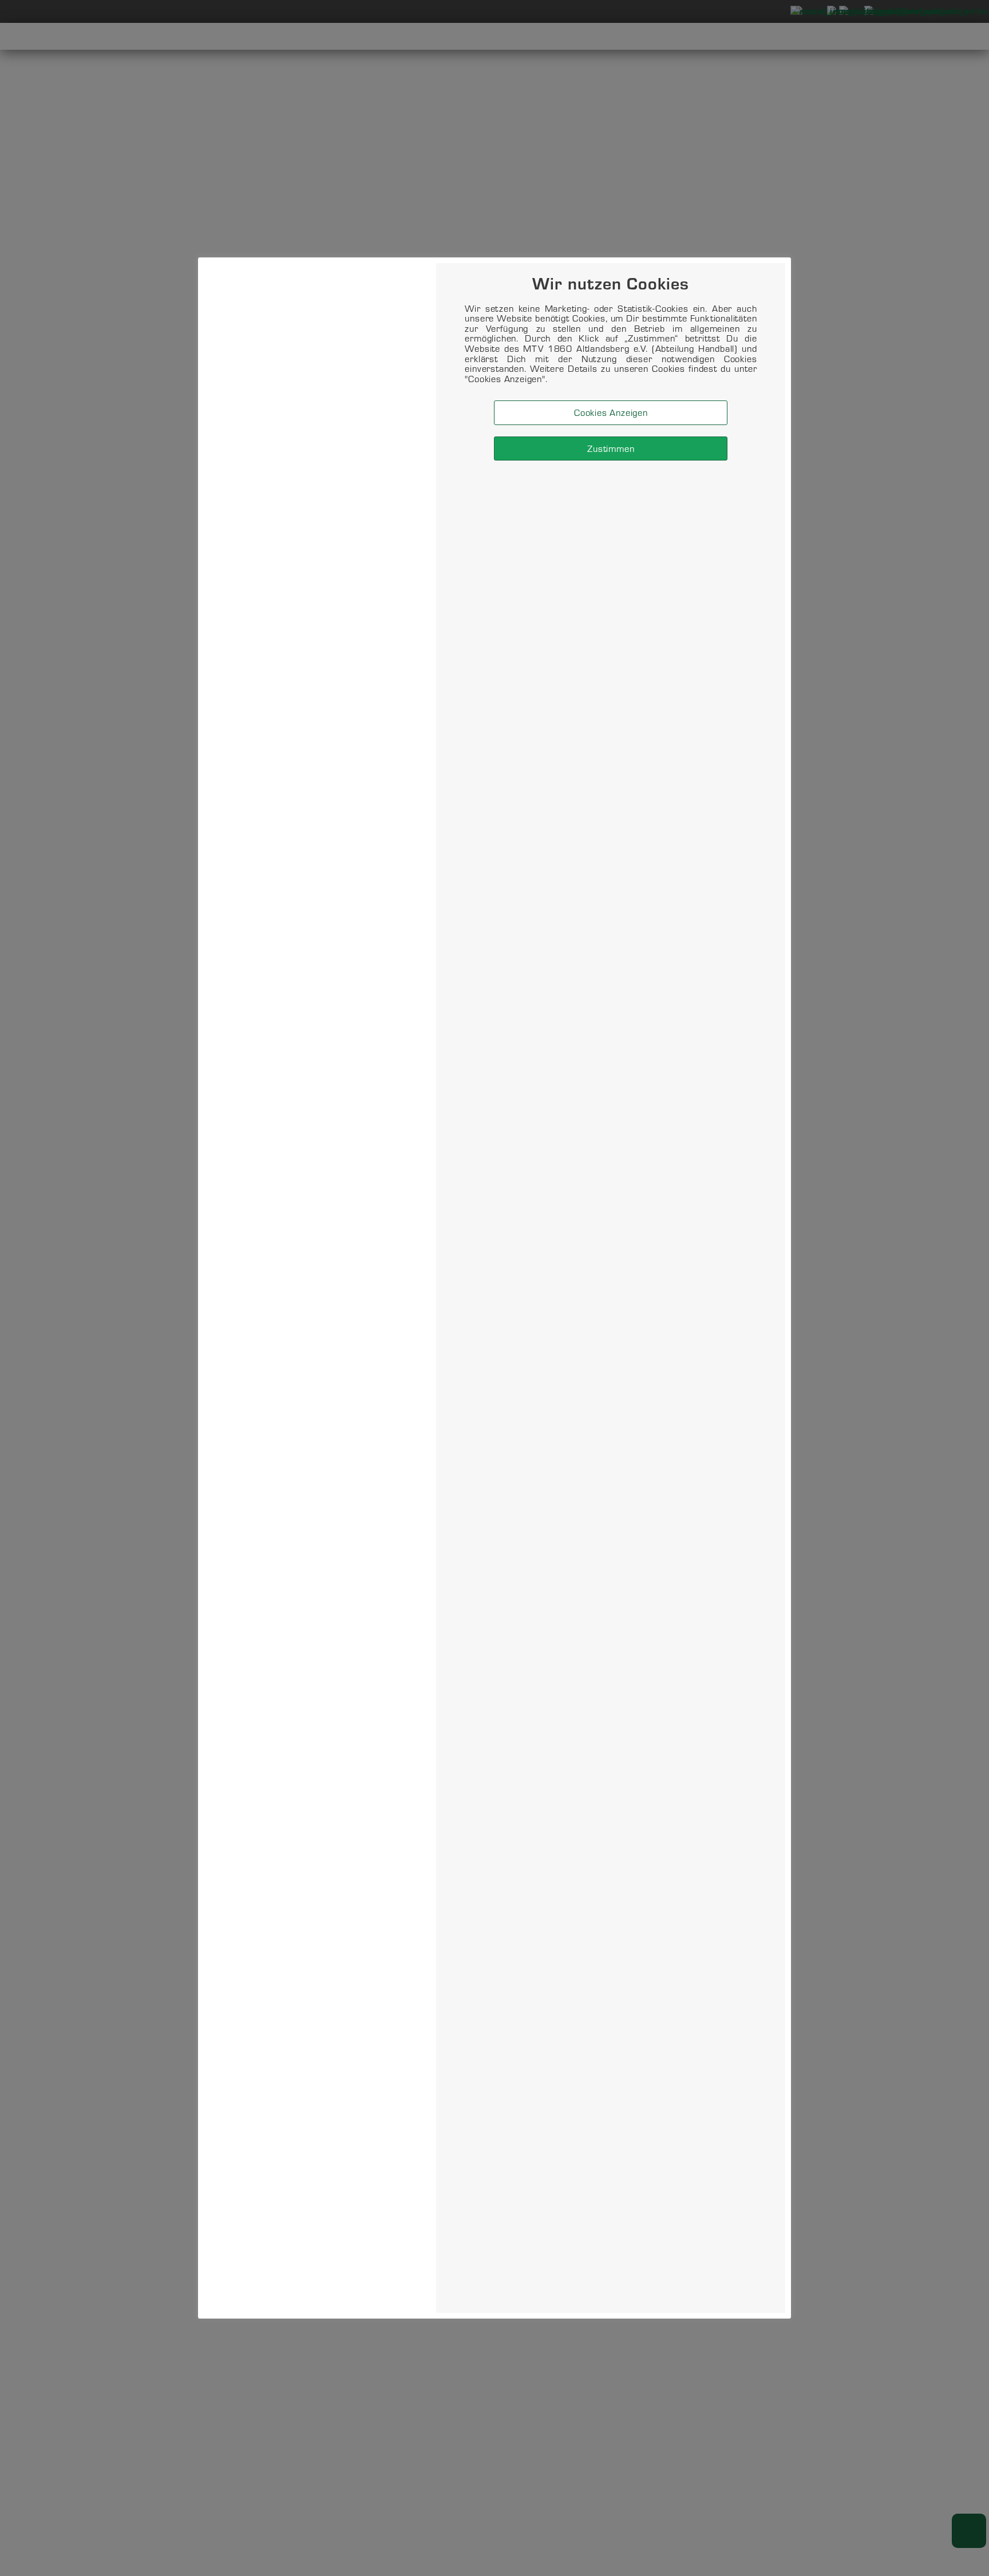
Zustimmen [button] (611, 449)
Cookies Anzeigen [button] (611, 413)
